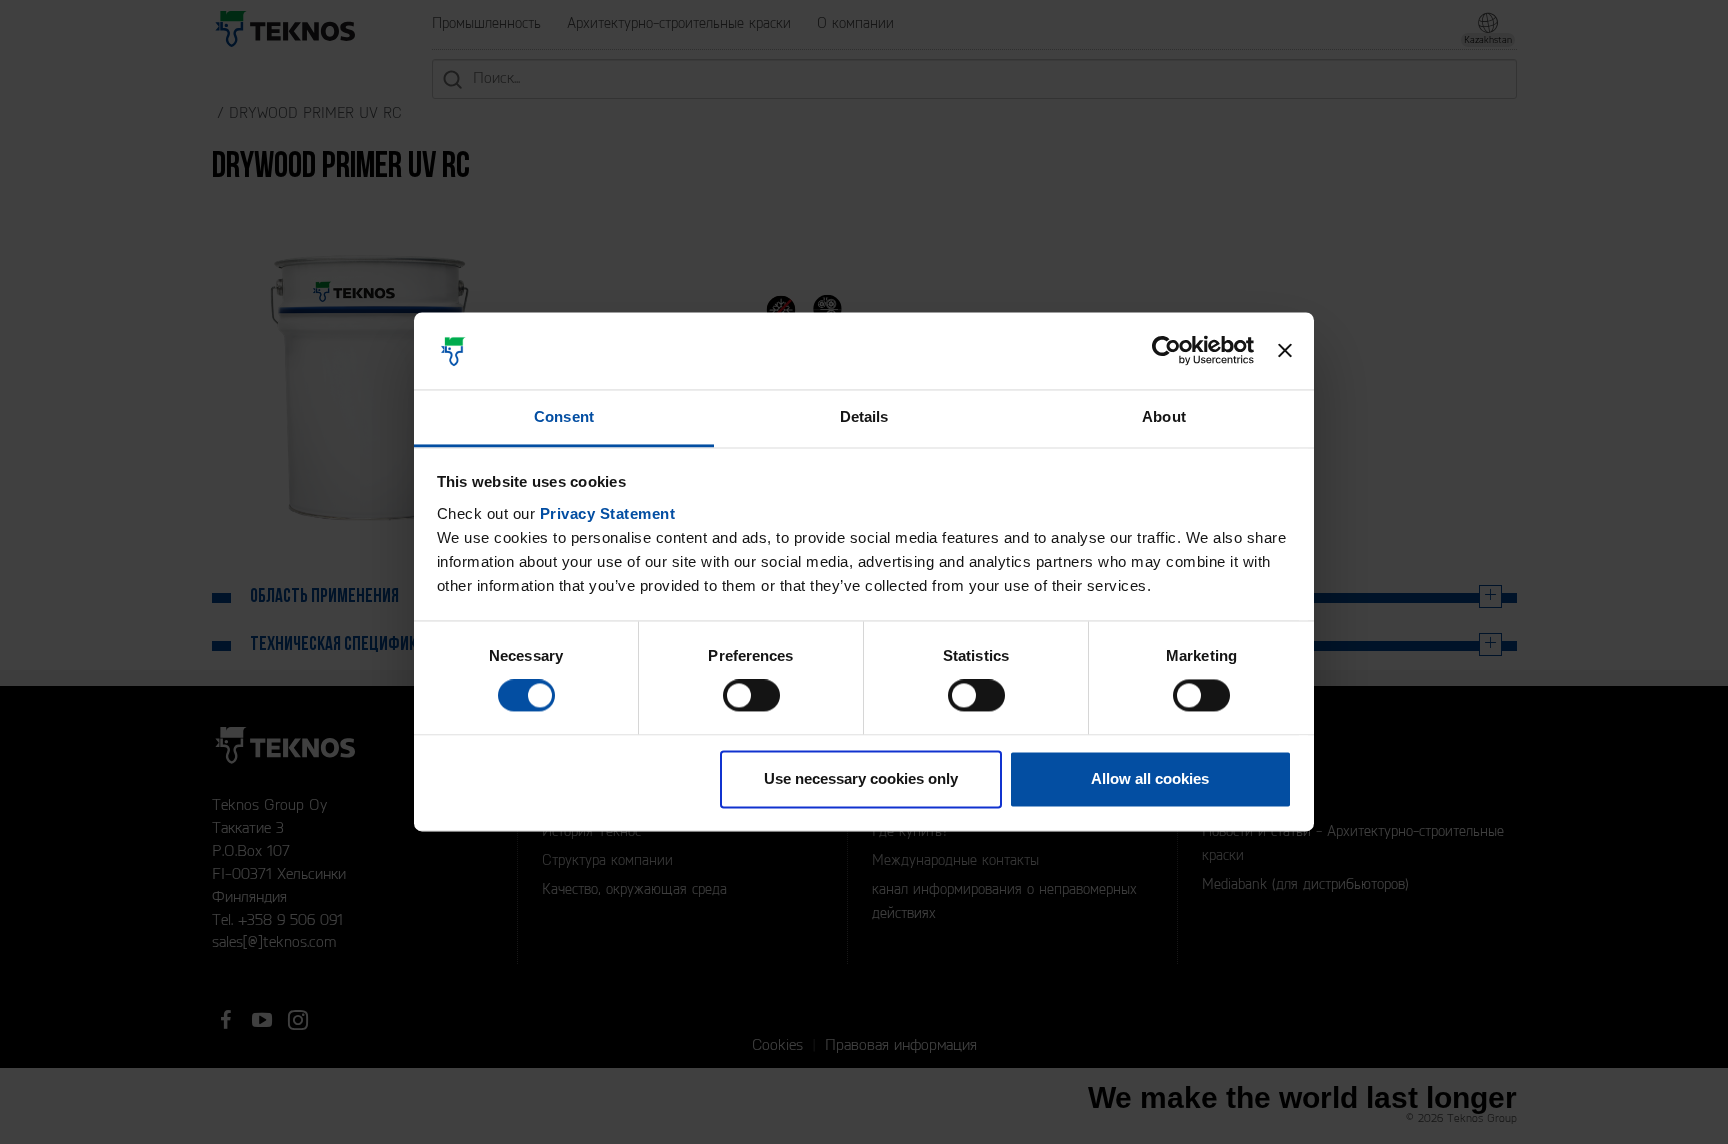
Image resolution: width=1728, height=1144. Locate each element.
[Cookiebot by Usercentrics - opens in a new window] (1166, 351)
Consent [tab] (564, 416)
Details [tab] (864, 416)
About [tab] (1164, 416)
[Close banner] (1285, 351)
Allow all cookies (1150, 778)
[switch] (751, 696)
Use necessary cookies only (861, 778)
